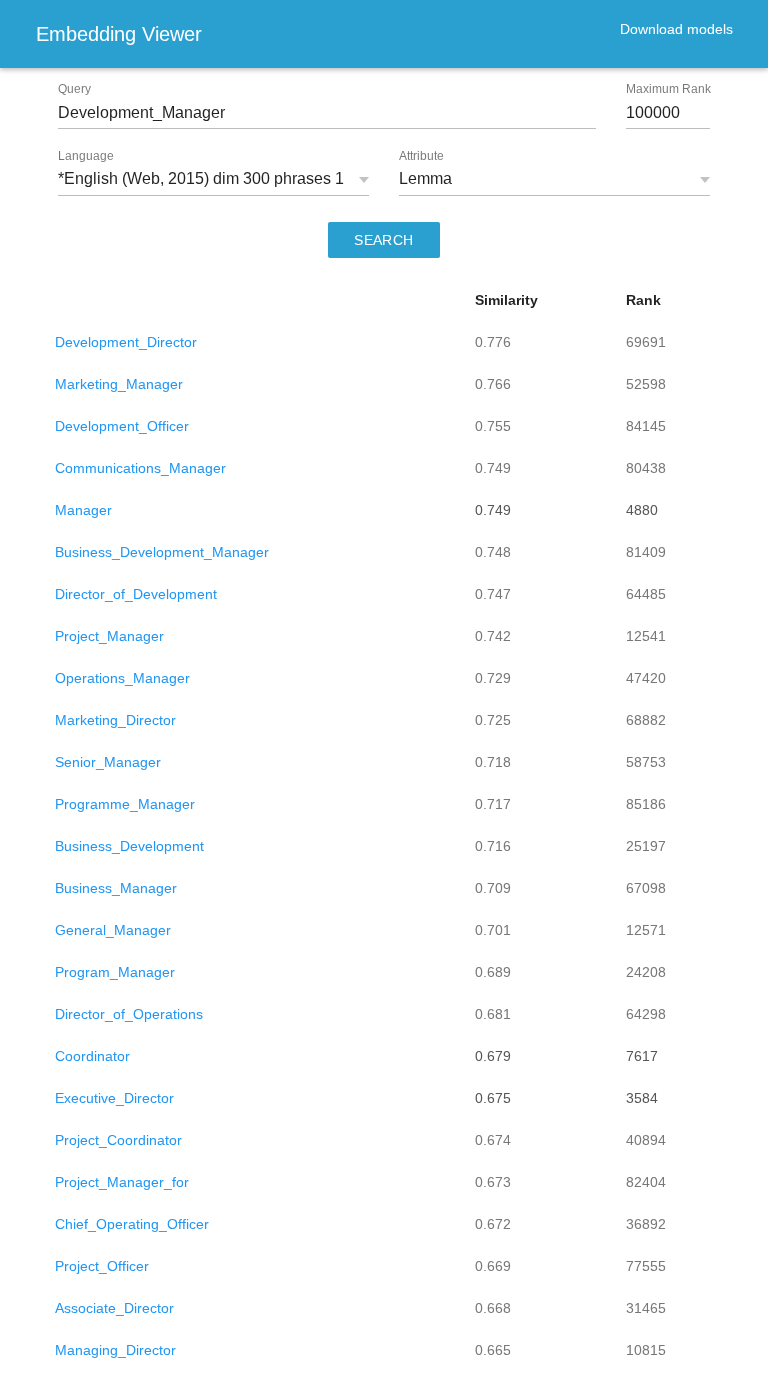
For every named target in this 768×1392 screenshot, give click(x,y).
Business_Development (129, 846)
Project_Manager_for (122, 1182)
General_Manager (113, 930)
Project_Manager (109, 636)
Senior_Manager (108, 762)
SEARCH (384, 240)
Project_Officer (102, 1266)
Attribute (421, 156)
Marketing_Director (115, 720)
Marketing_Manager (119, 384)
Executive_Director (114, 1098)
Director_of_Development (136, 594)
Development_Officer (122, 426)
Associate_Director (114, 1308)
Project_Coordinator (118, 1140)
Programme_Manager (125, 804)
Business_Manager (116, 888)
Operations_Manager (122, 678)
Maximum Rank (668, 89)
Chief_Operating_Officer (132, 1224)
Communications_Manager (140, 468)
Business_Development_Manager (162, 552)
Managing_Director (115, 1350)
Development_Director (126, 342)
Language (86, 156)
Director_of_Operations (129, 1014)
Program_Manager (115, 972)
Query (74, 89)
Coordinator (92, 1056)
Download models (676, 29)
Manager (83, 510)
